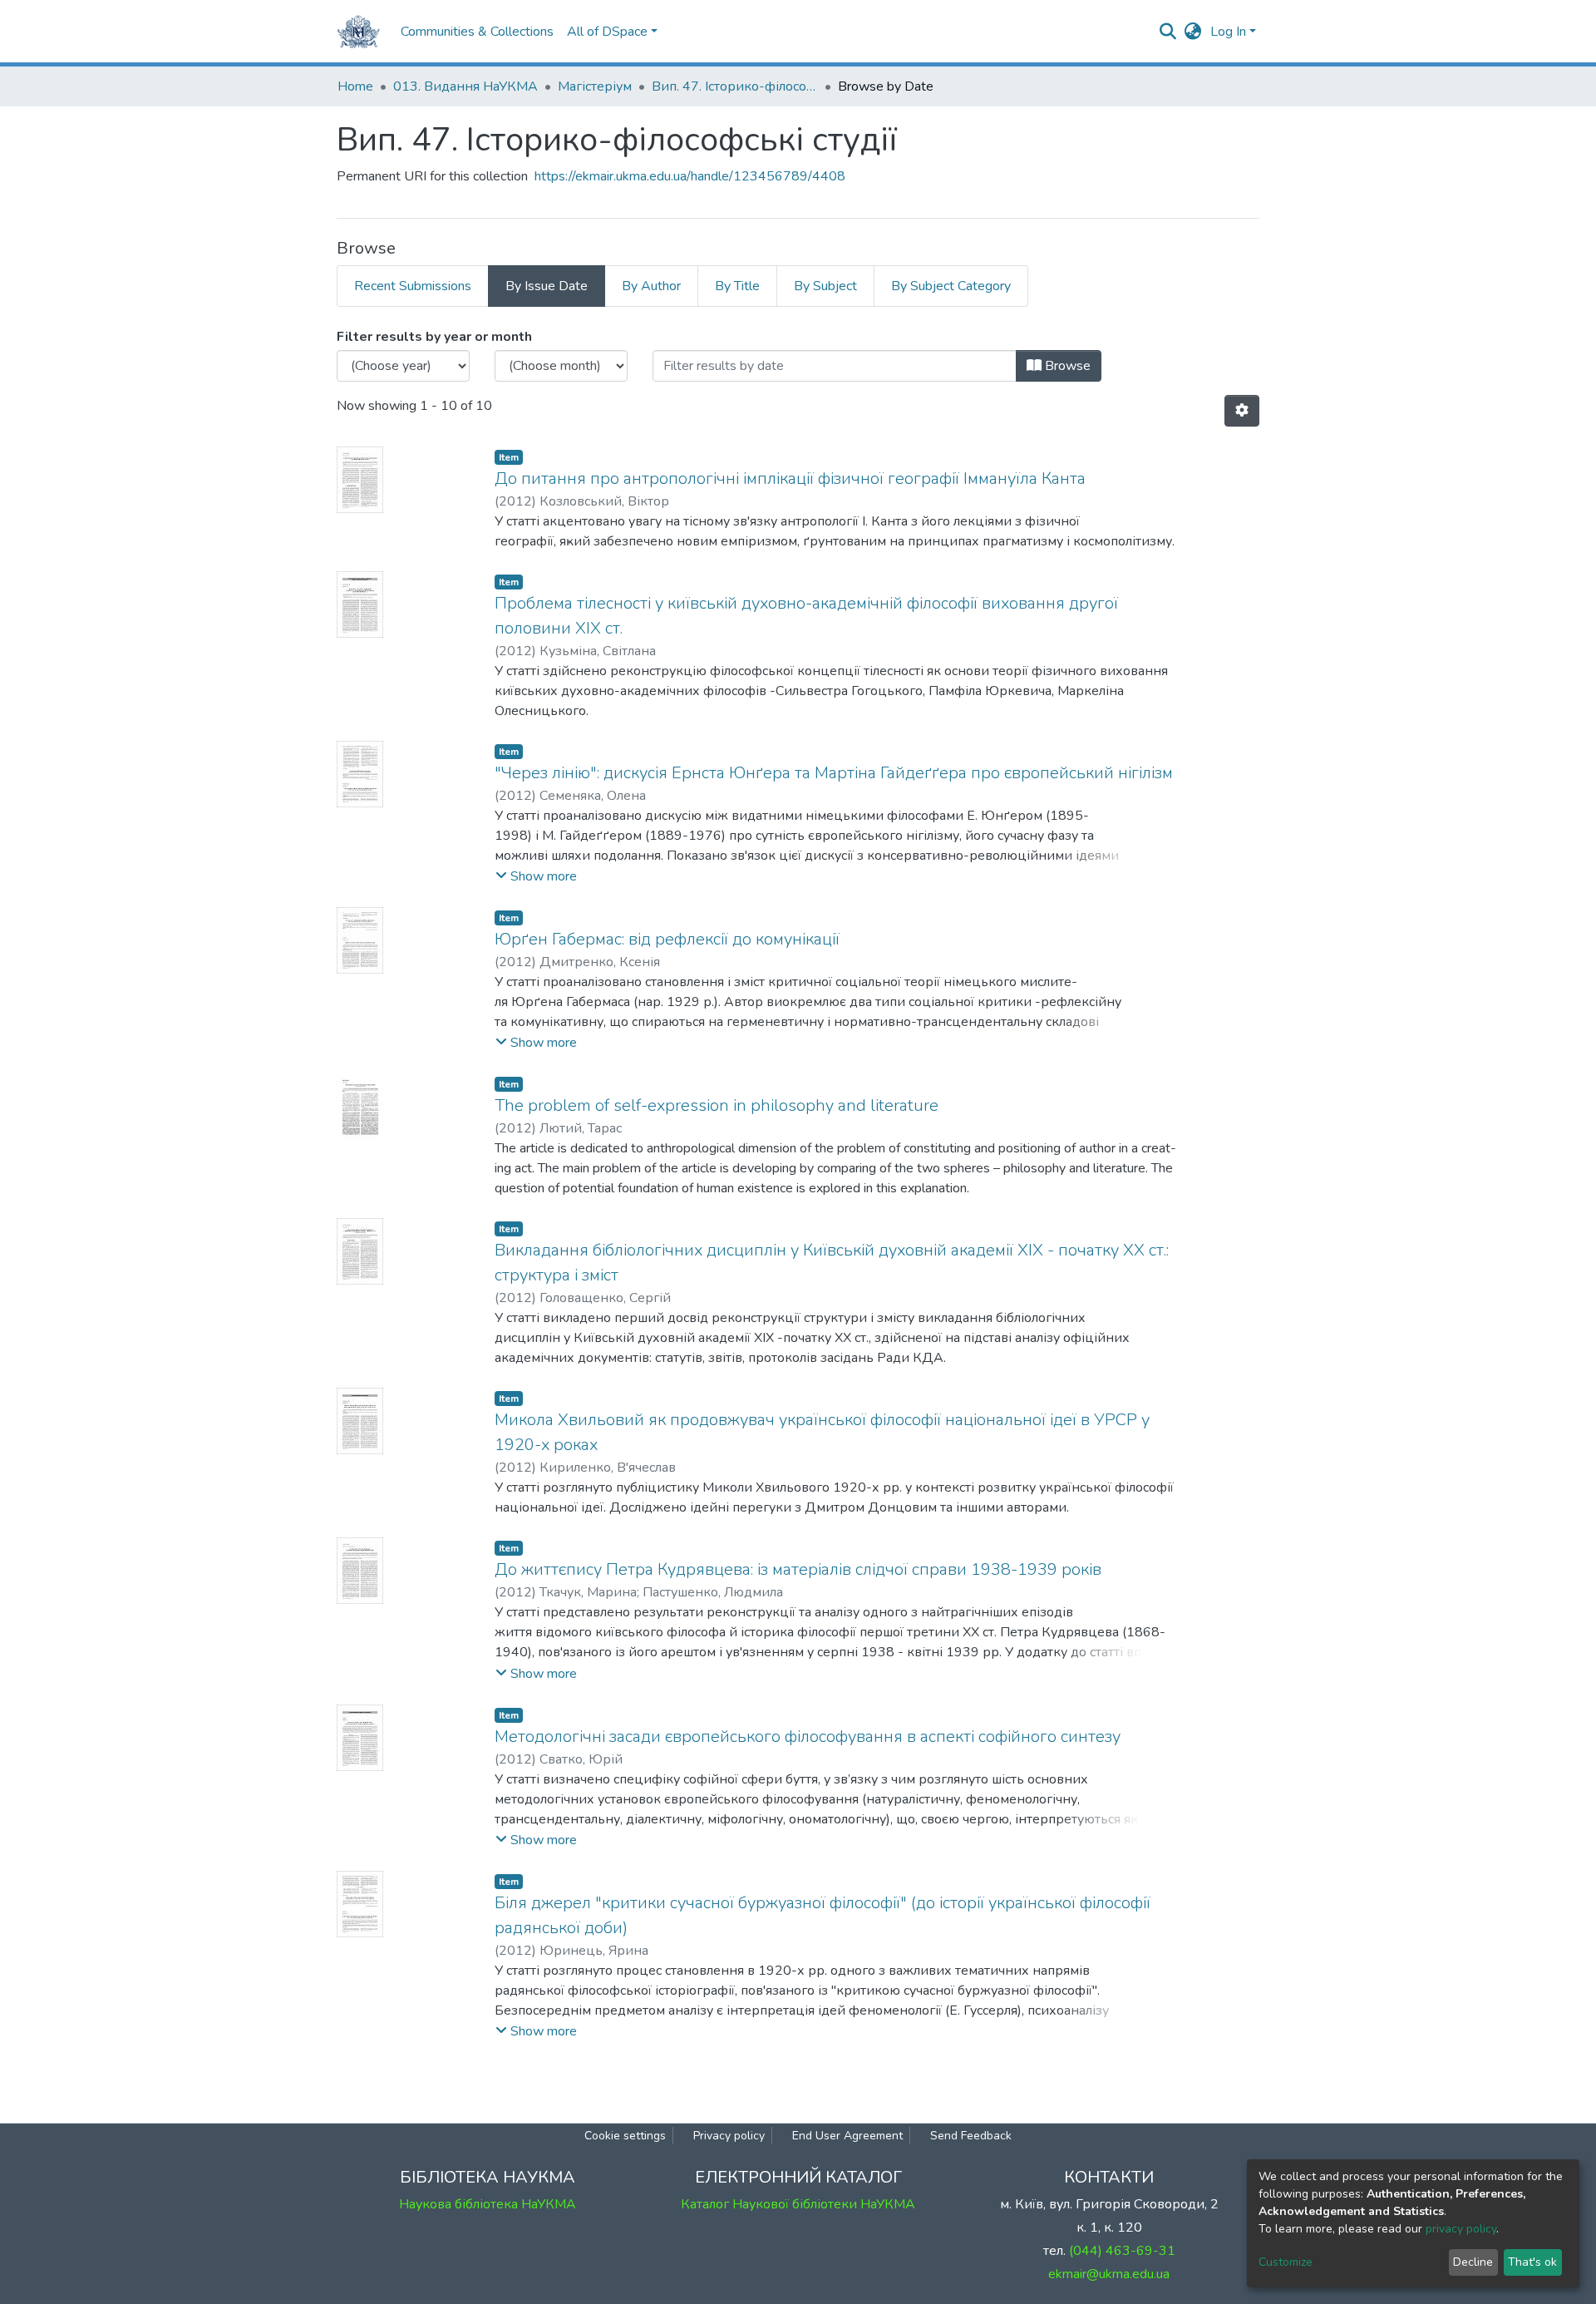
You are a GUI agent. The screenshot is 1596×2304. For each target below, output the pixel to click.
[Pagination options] (1242, 411)
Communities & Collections (477, 32)
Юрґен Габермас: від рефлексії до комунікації (667, 939)
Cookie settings (625, 2136)
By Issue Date (547, 286)
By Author (651, 286)
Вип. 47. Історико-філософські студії (735, 86)
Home (355, 86)
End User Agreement (847, 2136)
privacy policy (1461, 2229)
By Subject (825, 286)
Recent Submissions (413, 286)
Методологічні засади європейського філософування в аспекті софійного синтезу (808, 1737)
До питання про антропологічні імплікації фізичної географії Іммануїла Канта (790, 479)
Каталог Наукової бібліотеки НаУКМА (798, 2204)
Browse (1066, 366)
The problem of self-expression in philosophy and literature (717, 1105)
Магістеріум (595, 86)
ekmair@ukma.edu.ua (1109, 2274)
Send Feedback (971, 2136)
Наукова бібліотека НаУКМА (488, 2204)
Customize (1286, 2262)
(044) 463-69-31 (1122, 2251)
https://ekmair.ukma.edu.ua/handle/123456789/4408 (690, 176)
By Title (737, 286)
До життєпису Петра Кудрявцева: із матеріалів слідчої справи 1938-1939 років (798, 1569)
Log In (1228, 32)
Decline (1473, 2262)
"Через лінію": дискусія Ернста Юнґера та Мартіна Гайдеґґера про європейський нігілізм (834, 773)
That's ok (1532, 2262)
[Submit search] (1168, 32)
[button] (1193, 32)
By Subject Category (951, 286)
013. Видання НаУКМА (465, 86)
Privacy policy (729, 2136)
